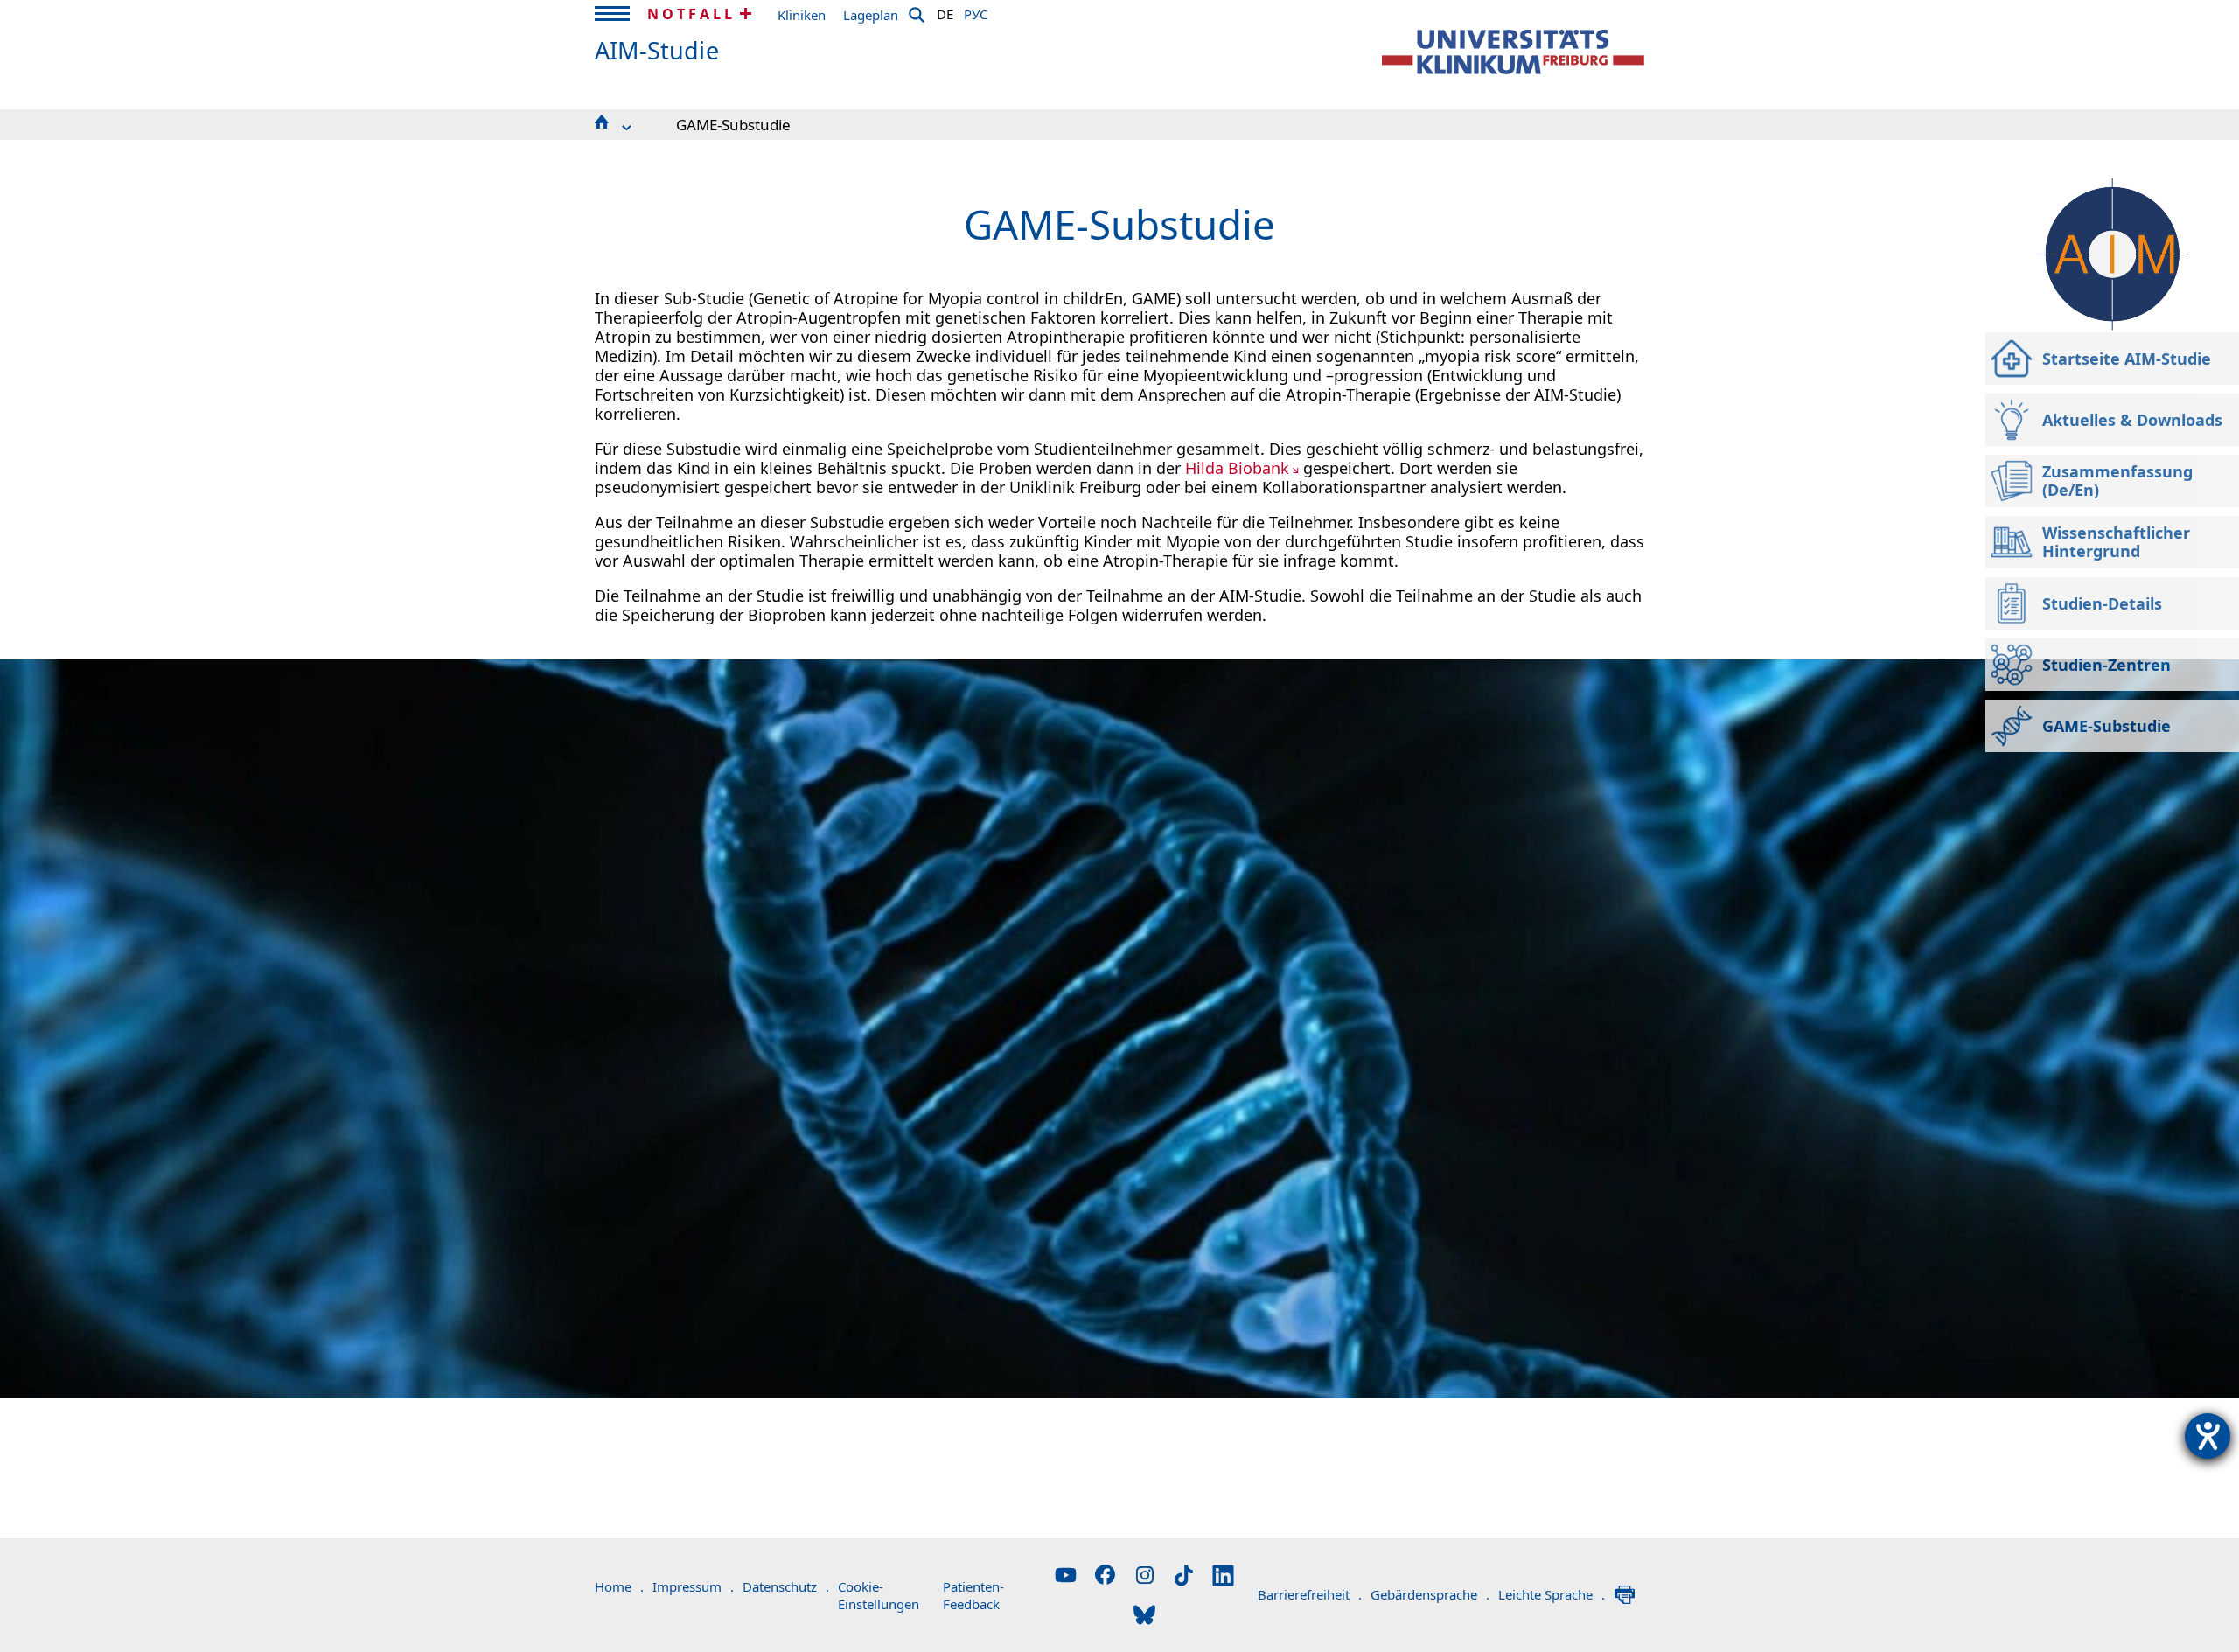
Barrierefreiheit (1310, 1594)
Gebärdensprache (1430, 1594)
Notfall (691, 14)
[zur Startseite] (1513, 52)
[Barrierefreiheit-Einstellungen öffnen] (2208, 1436)
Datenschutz (786, 1586)
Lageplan (871, 15)
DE (945, 11)
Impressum (693, 1586)
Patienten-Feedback (973, 1595)
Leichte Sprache (1552, 1594)
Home (619, 1586)
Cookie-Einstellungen (879, 1595)
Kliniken (802, 15)
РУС (976, 11)
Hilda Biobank (1237, 468)
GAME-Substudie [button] (733, 125)
